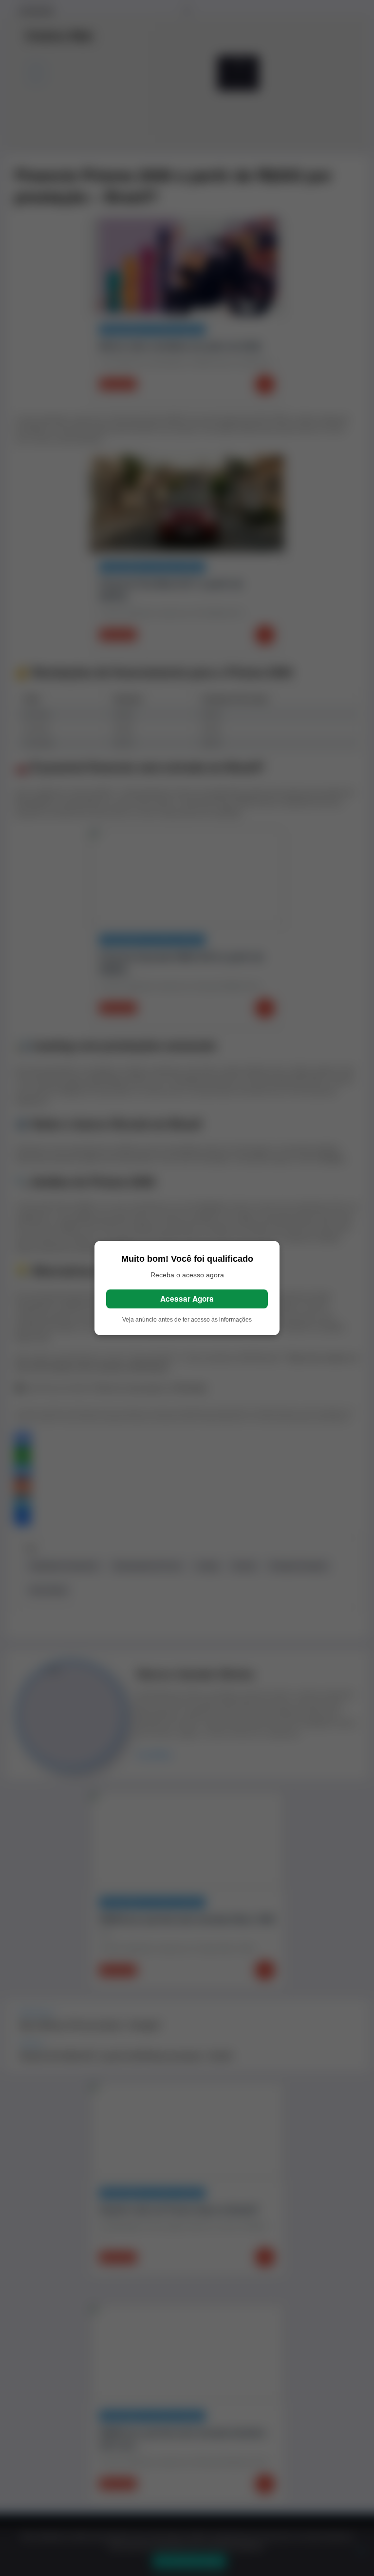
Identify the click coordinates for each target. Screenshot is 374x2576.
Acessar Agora (187, 1299)
